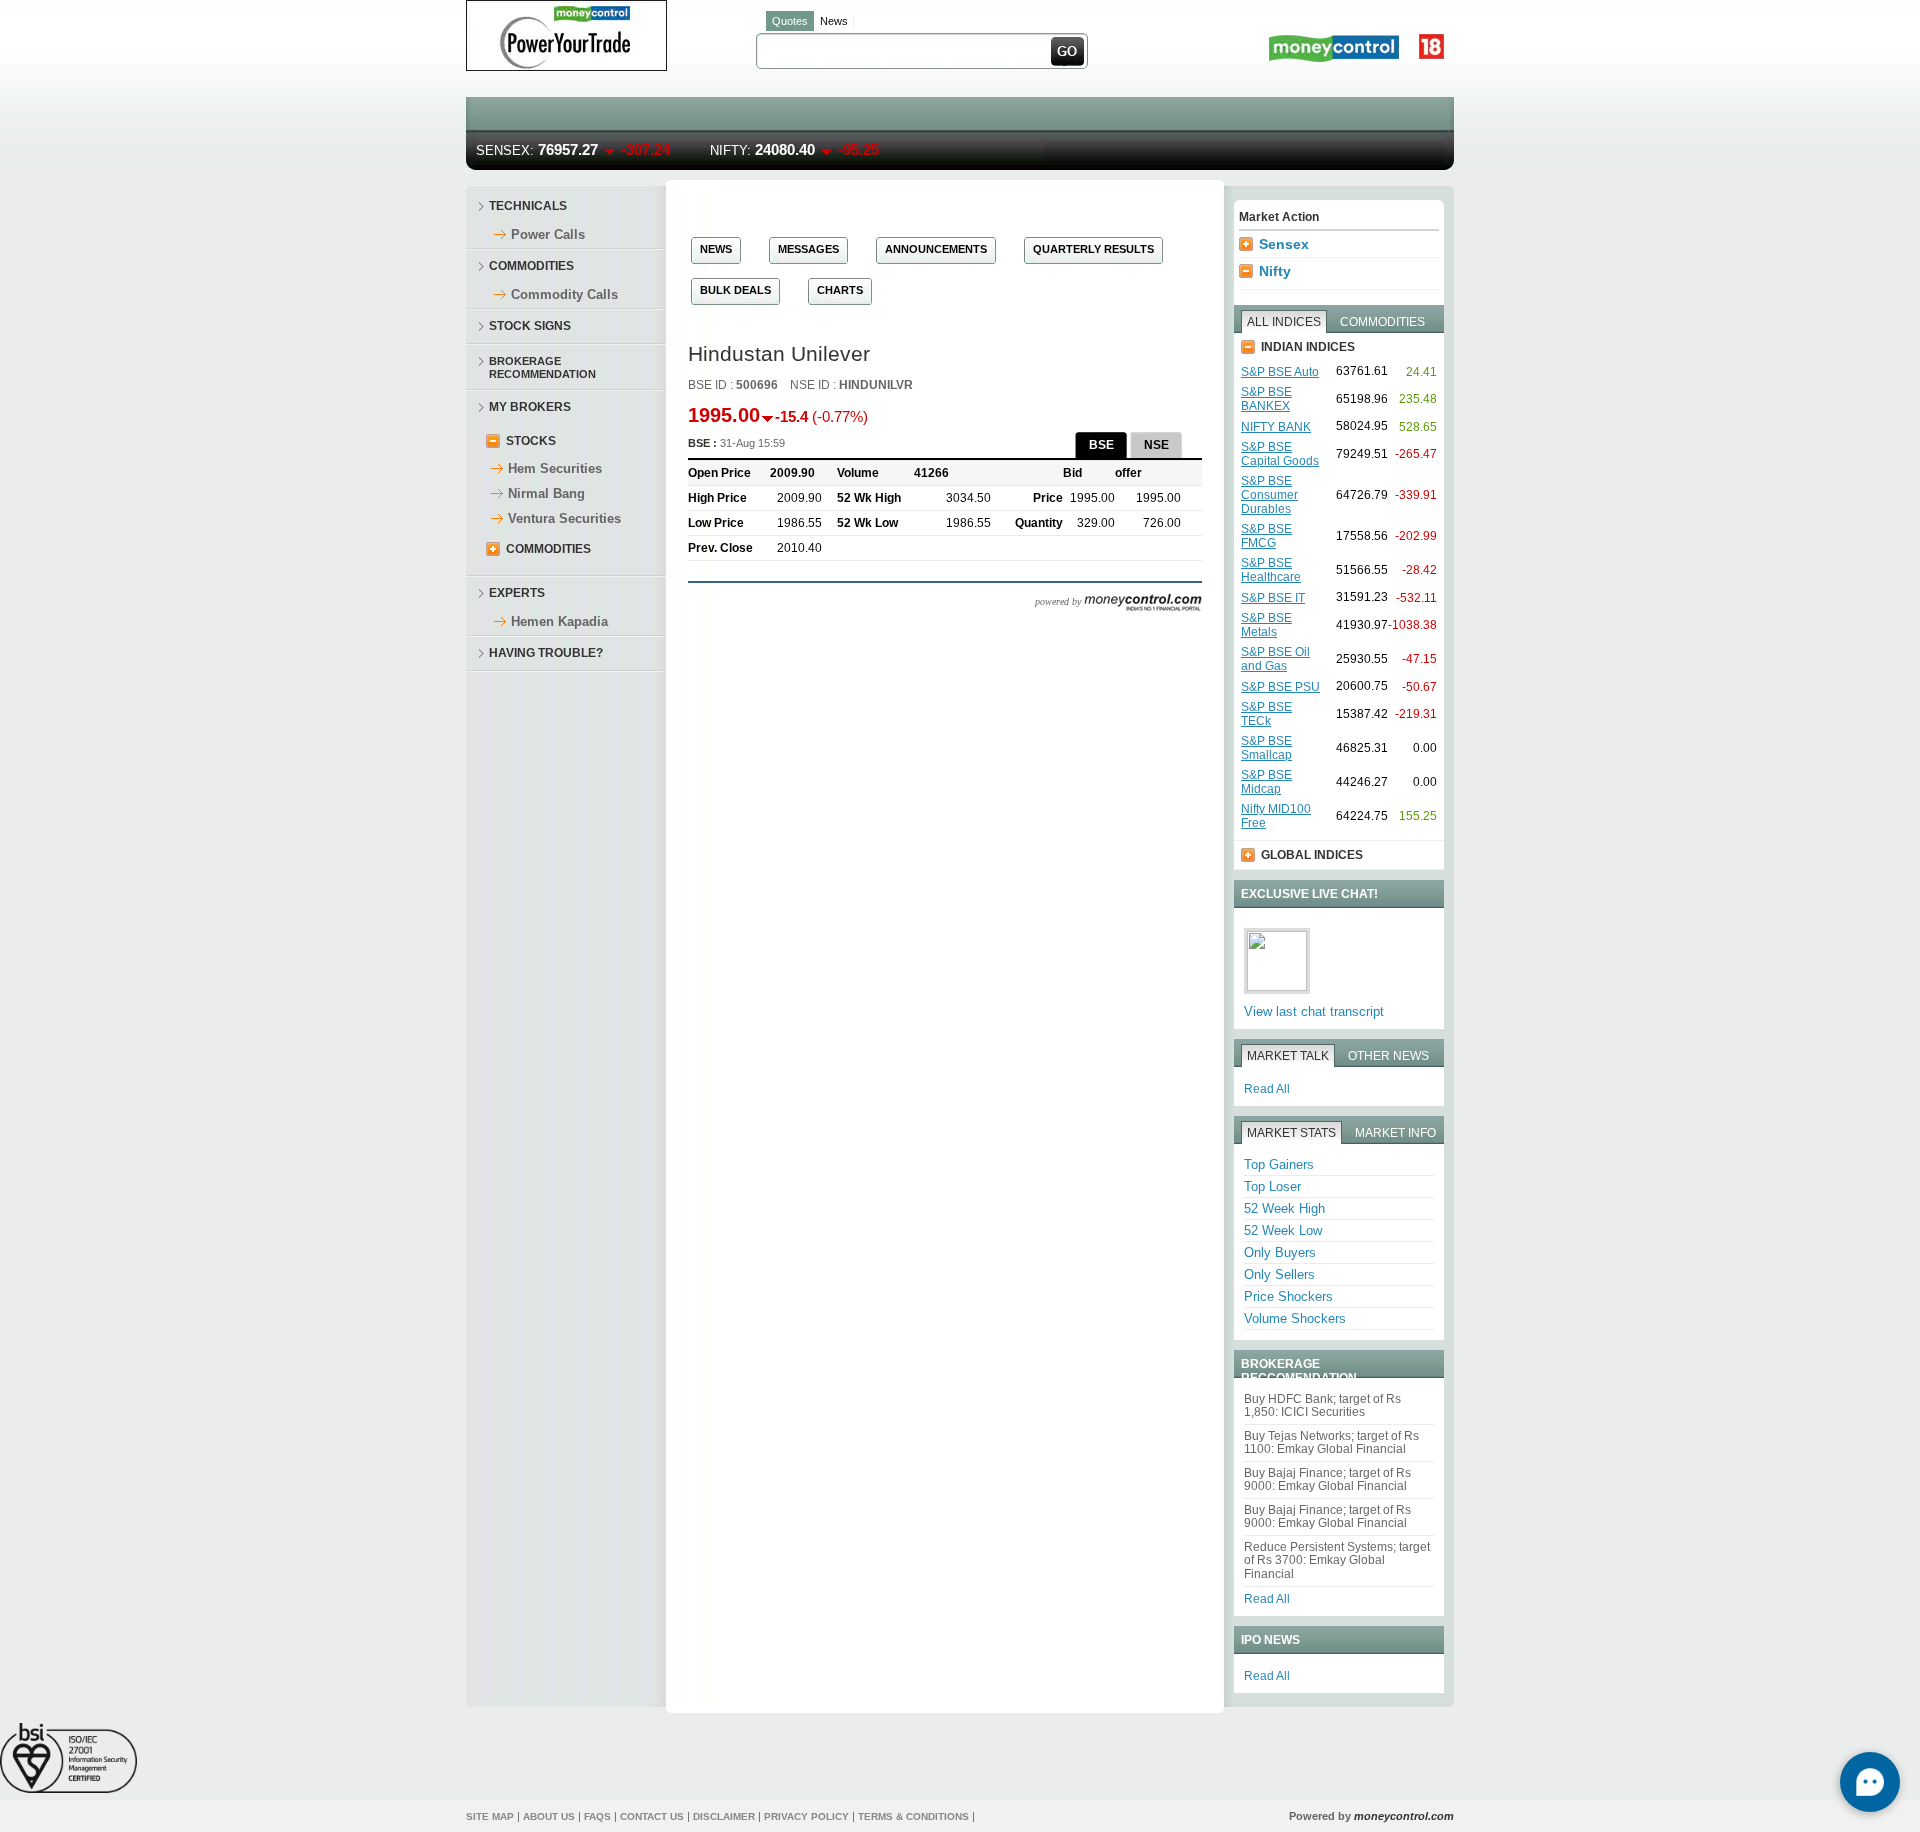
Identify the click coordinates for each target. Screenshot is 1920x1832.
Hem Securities (555, 468)
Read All (1267, 1089)
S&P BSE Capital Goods (1280, 454)
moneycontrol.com (1404, 1816)
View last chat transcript (1314, 1011)
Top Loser (1272, 1186)
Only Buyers (1280, 1252)
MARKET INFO (1395, 1133)
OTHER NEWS (1388, 1056)
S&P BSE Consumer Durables (1269, 495)
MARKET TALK (1288, 1056)
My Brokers (530, 407)
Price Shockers (1288, 1296)
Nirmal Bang (546, 493)
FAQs (597, 1816)
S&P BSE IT (1273, 598)
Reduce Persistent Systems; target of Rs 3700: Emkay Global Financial (1337, 1560)
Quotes (790, 21)
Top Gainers (1279, 1164)
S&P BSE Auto (1280, 372)
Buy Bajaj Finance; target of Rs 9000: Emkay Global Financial (1327, 1479)
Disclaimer (724, 1816)
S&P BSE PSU (1280, 687)
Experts (517, 593)
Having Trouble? (546, 653)
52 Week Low (1283, 1230)
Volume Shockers (1295, 1318)
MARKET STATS (1291, 1133)
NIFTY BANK (1276, 427)
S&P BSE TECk (1266, 714)
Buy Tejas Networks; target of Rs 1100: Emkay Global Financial (1331, 1442)
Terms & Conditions (913, 1816)
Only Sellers (1279, 1274)
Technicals (528, 206)
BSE (1101, 445)
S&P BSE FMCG (1266, 536)
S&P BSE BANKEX (1266, 399)
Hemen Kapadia (559, 621)
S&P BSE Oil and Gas (1275, 659)
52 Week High (1284, 1208)
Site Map (490, 1816)
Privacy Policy (806, 1816)
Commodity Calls (564, 294)
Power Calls (548, 234)
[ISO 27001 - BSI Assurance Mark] (68, 1757)
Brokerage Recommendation (542, 366)
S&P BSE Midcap (1266, 782)
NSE (1156, 445)
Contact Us (652, 1816)
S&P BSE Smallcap (1266, 748)
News (834, 21)
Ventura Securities (564, 518)
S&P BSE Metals (1266, 625)
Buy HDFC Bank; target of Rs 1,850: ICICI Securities (1322, 1405)
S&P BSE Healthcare (1271, 570)
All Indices (1284, 322)
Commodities (531, 266)
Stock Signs (530, 326)
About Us (549, 1816)
